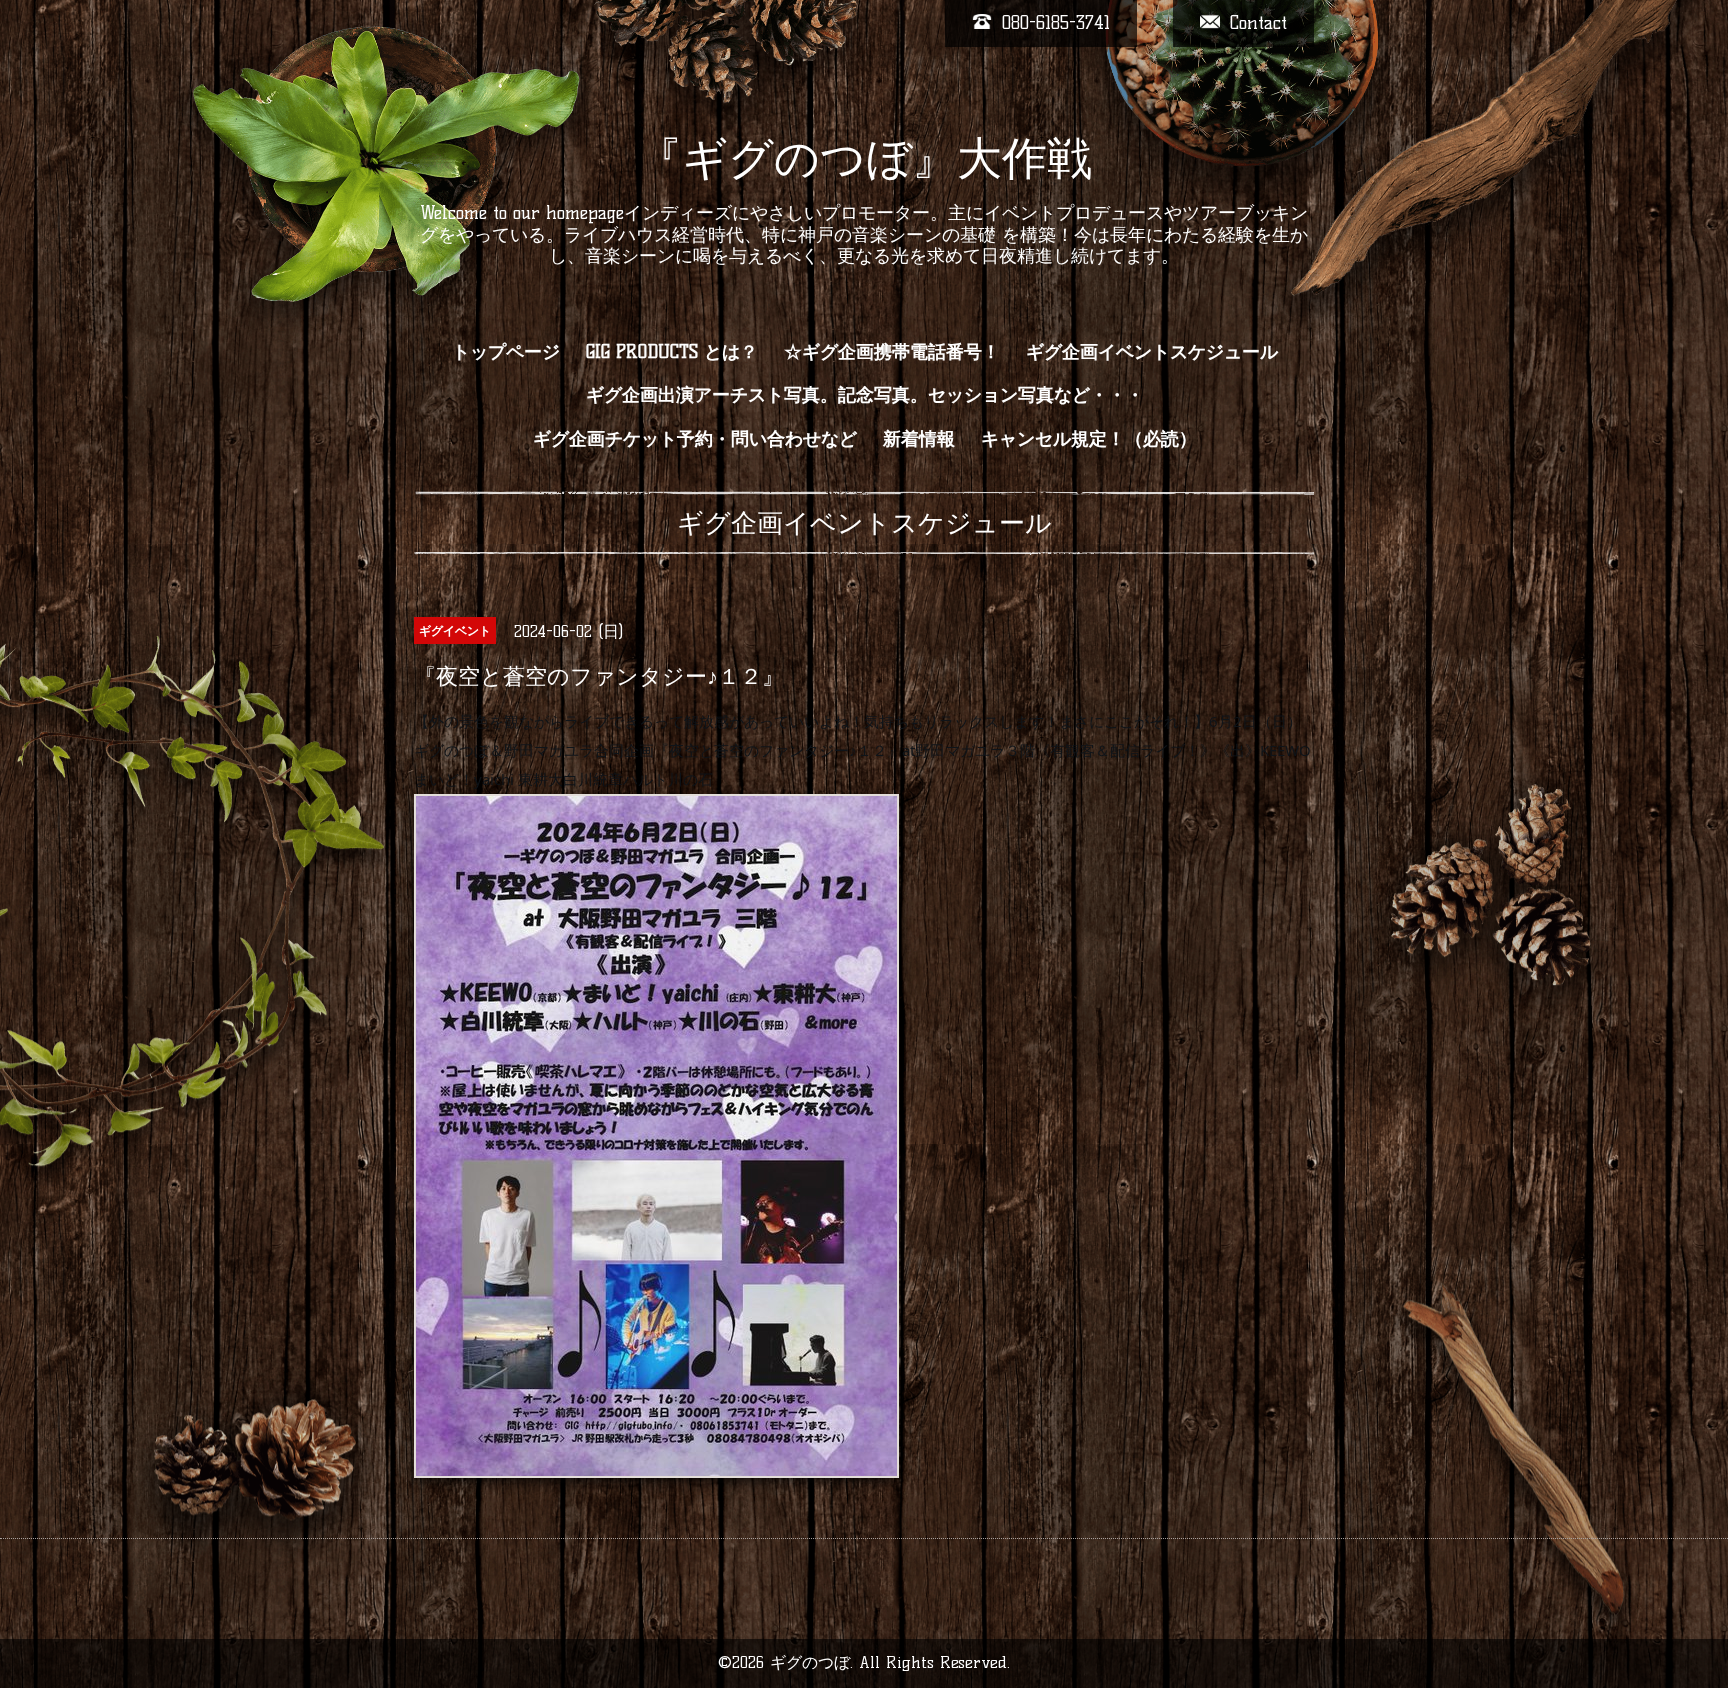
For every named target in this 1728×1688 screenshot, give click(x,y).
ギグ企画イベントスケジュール (1152, 352)
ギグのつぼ (810, 1662)
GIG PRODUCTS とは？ (672, 352)
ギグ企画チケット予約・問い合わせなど (695, 439)
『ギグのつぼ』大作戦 (864, 158)
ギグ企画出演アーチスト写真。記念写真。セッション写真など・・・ (865, 395)
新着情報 (919, 439)
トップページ (506, 352)
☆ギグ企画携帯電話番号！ (892, 352)
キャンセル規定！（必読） (1089, 439)
